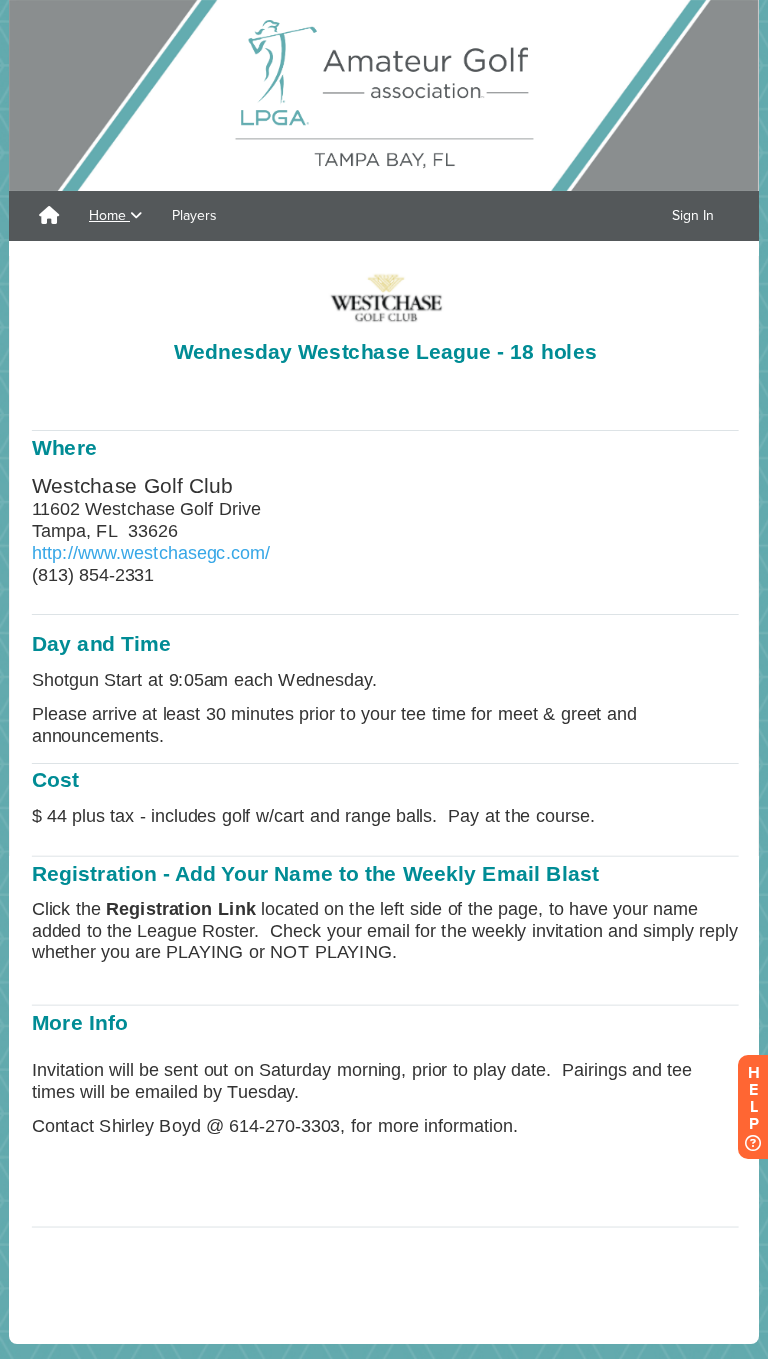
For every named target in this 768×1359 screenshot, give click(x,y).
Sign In (693, 215)
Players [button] (194, 215)
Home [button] (109, 215)
